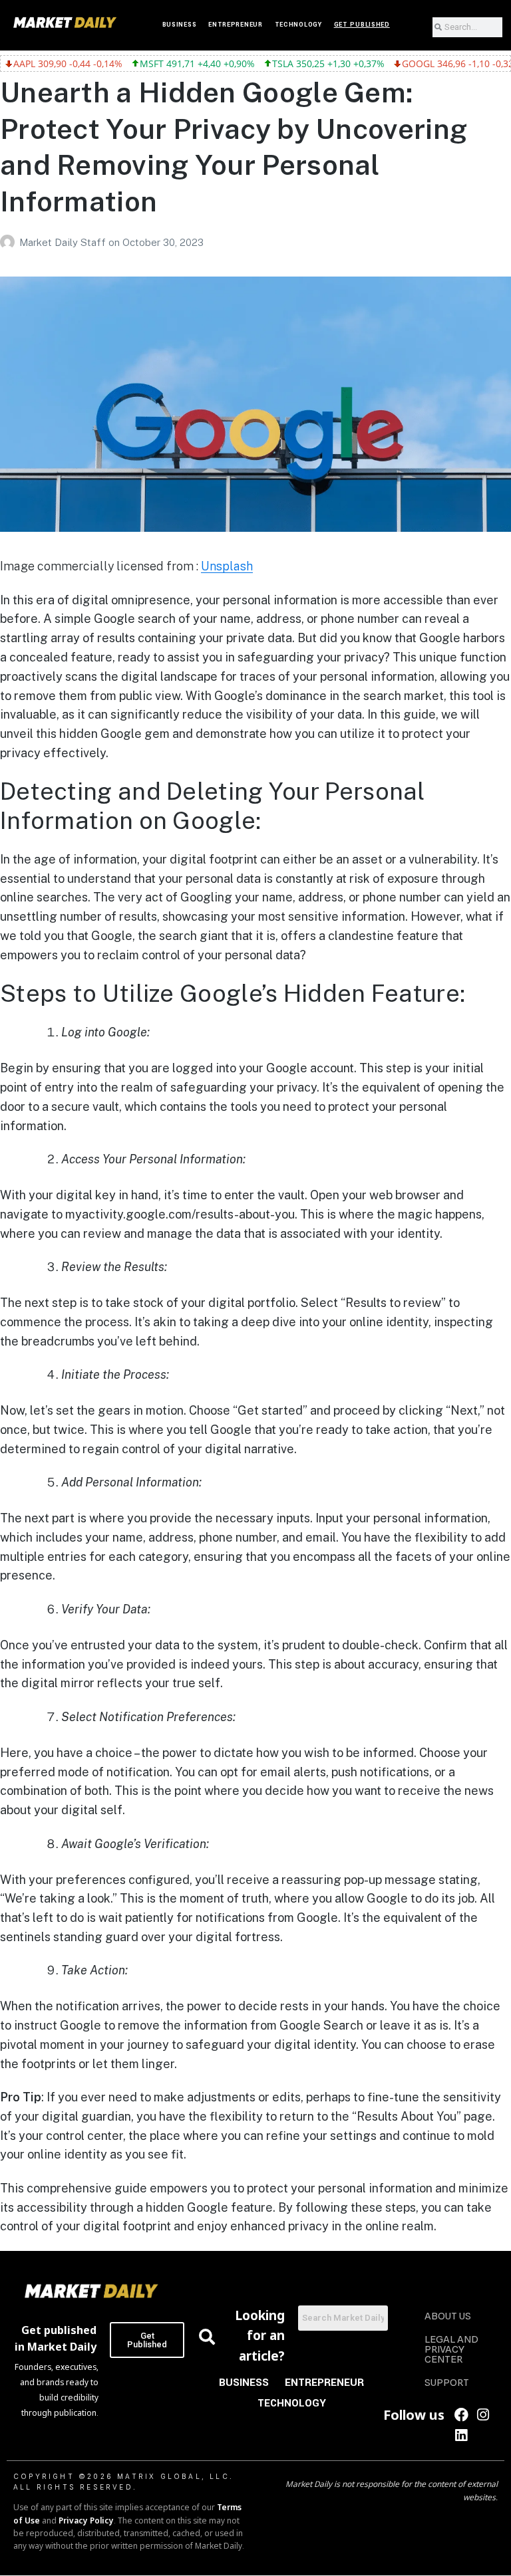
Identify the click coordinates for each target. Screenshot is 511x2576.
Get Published (362, 25)
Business (180, 25)
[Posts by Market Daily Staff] (10, 242)
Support (447, 2383)
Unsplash (227, 566)
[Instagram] (483, 2415)
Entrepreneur (235, 25)
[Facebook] (461, 2415)
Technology (298, 25)
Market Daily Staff (64, 242)
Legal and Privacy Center (451, 2349)
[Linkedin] (461, 2435)
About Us (448, 2316)
